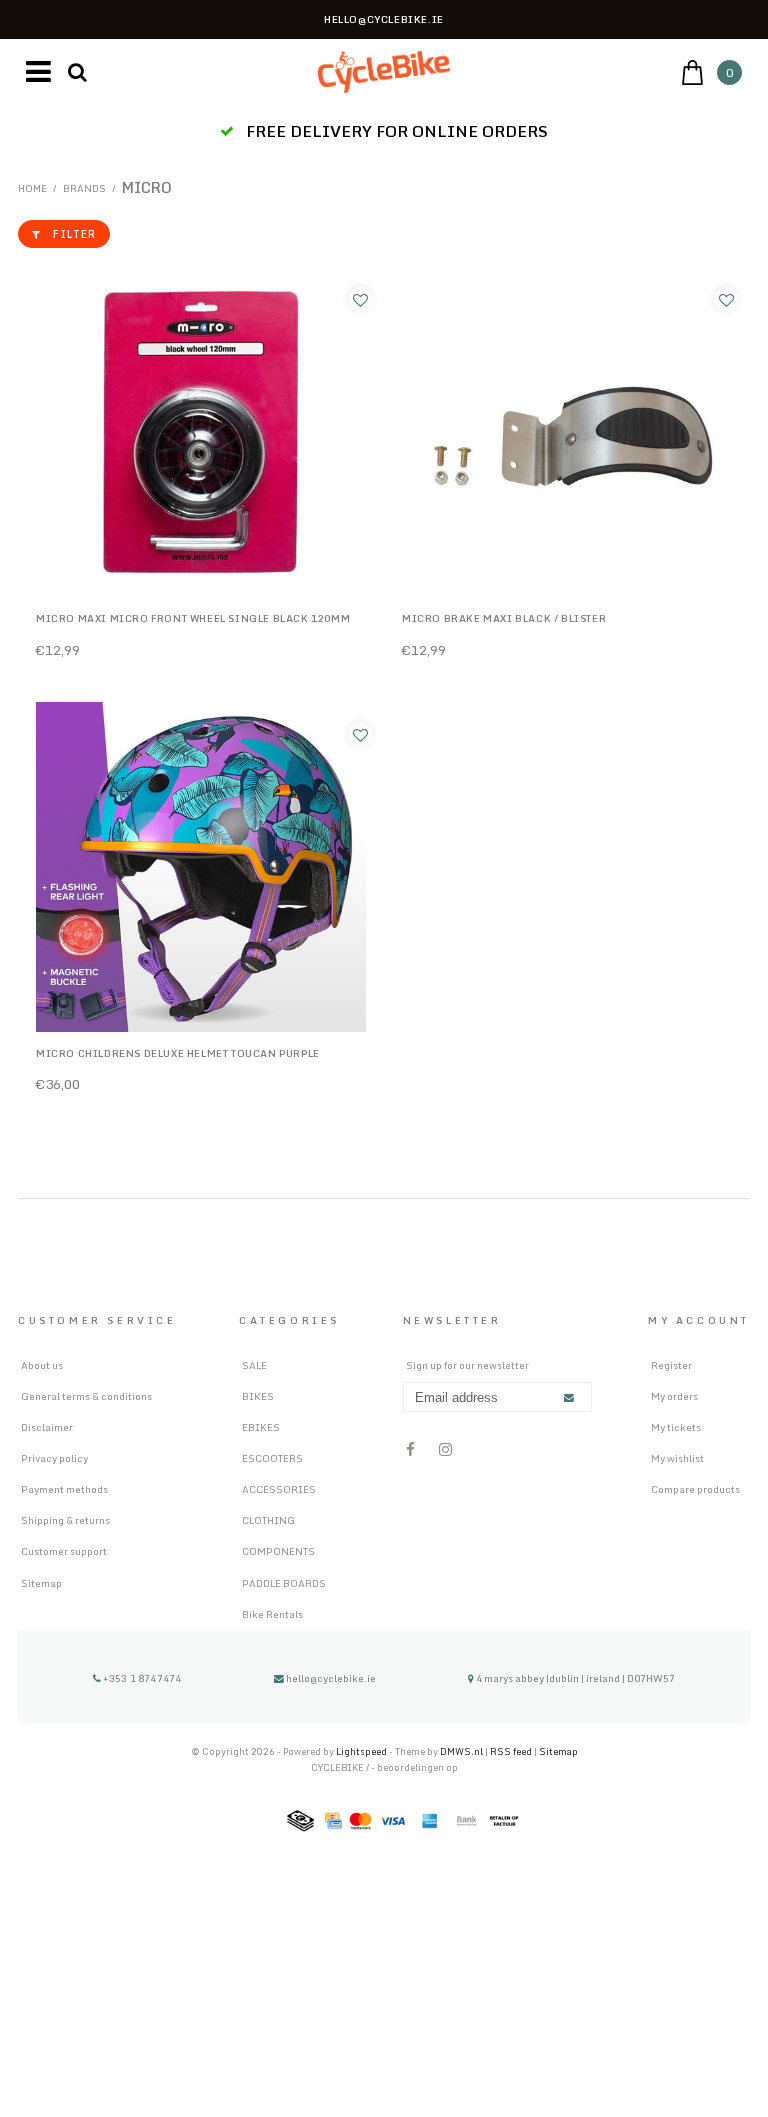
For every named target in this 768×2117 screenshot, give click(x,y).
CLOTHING (268, 1520)
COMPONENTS (278, 1551)
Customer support (64, 1551)
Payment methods (64, 1489)
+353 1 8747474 (141, 1678)
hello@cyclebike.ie (331, 1678)
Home (32, 188)
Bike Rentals (272, 1614)
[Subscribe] (569, 1397)
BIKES (258, 1396)
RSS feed (511, 1751)
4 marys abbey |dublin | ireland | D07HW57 (574, 1678)
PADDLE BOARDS (284, 1583)
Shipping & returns (65, 1520)
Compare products (695, 1489)
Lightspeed (361, 1751)
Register (671, 1365)
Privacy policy (54, 1458)
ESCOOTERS (272, 1458)
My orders (674, 1396)
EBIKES (261, 1427)
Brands (84, 188)
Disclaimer (47, 1427)
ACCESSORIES (279, 1489)
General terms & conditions (86, 1396)
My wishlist (677, 1458)
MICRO (147, 187)
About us (42, 1365)
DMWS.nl (462, 1751)
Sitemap (41, 1583)
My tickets (676, 1427)
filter (74, 234)
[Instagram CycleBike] (445, 1450)
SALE (254, 1365)
